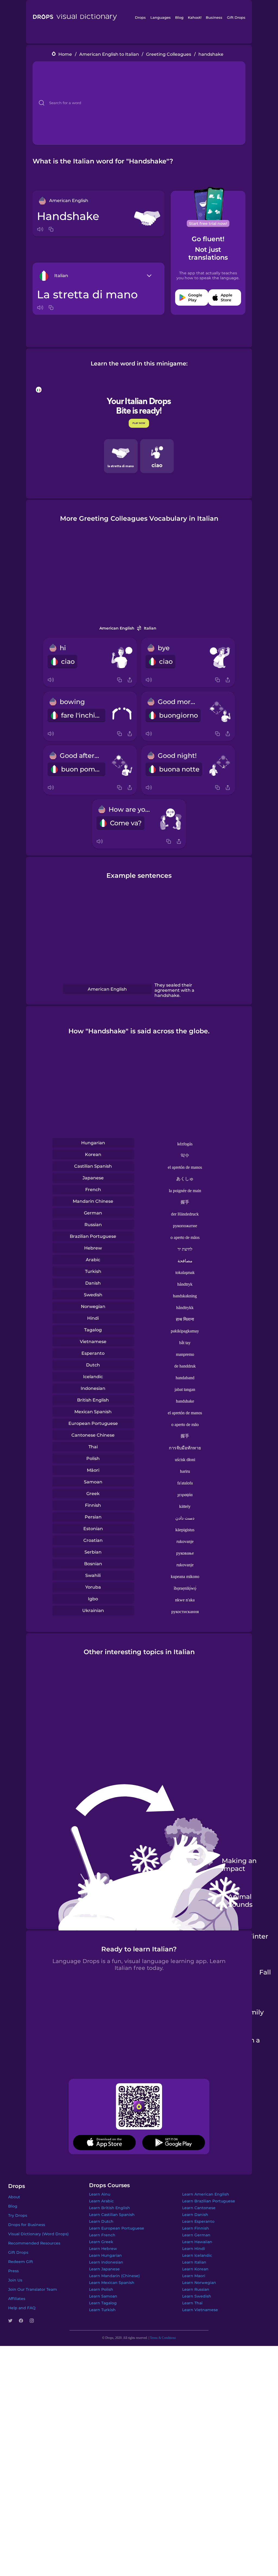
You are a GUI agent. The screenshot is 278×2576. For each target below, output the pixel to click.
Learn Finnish (196, 2228)
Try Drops (18, 2215)
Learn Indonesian (106, 2262)
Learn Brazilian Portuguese (209, 2201)
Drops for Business (27, 2225)
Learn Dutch (101, 2221)
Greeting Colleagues (169, 54)
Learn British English (110, 2208)
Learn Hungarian (105, 2255)
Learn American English (206, 2194)
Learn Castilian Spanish (112, 2215)
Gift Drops (236, 17)
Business (214, 17)
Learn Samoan (103, 2296)
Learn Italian (194, 2262)
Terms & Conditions (163, 2338)
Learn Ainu (100, 2194)
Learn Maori (194, 2276)
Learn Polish (101, 2289)
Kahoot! (195, 17)
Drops (140, 17)
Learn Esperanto (198, 2221)
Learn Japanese (104, 2269)
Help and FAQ (22, 2308)
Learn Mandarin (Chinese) (114, 2276)
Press (13, 2271)
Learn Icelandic (197, 2255)
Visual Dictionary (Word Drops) (38, 2234)
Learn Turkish (102, 2310)
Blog (179, 17)
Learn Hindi (194, 2249)
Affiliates (17, 2299)
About (14, 2197)
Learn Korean (195, 2269)
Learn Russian (196, 2289)
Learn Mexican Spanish (112, 2283)
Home (65, 54)
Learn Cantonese (199, 2208)
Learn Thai (192, 2303)
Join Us (15, 2280)
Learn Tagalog (103, 2303)
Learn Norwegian (199, 2283)
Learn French (102, 2235)
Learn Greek (101, 2242)
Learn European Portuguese (117, 2228)
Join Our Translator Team (33, 2289)
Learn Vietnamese (200, 2310)
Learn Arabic (101, 2201)
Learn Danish (195, 2215)
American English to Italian (109, 54)
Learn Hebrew (103, 2249)
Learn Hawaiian (197, 2242)
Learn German (196, 2235)
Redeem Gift (21, 2262)
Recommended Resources (34, 2243)
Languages (161, 17)
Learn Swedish (197, 2296)
